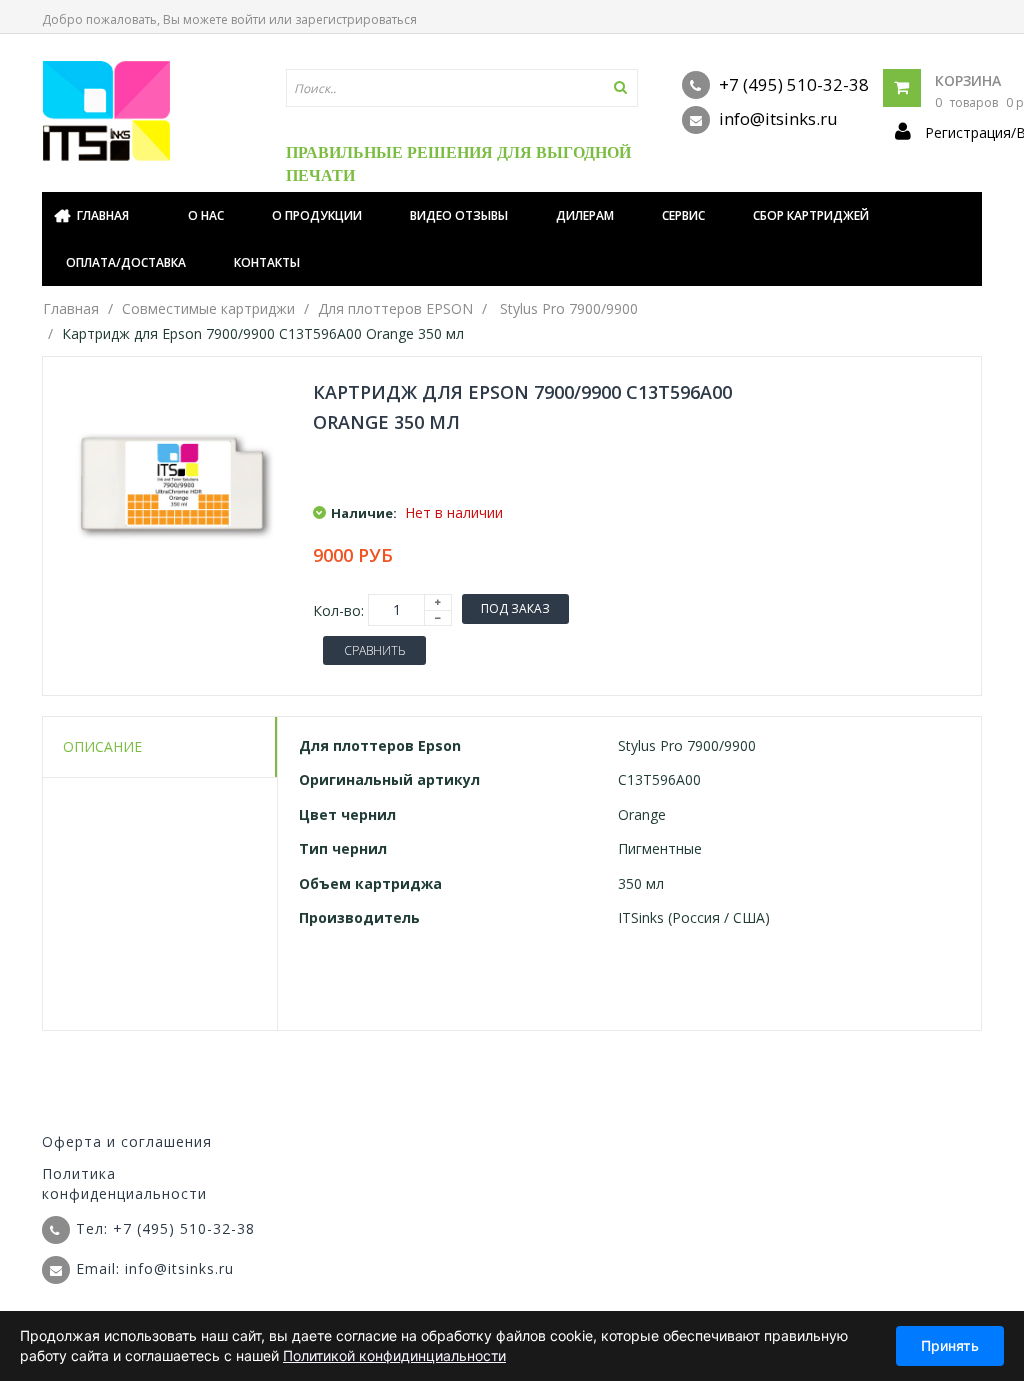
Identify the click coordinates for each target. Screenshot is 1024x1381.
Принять (950, 1345)
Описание (102, 746)
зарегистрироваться (356, 19)
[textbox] (462, 88)
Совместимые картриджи (208, 308)
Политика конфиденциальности (124, 1183)
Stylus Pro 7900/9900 (569, 308)
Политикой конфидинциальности (394, 1355)
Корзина (968, 80)
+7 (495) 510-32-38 (792, 84)
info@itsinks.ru (776, 118)
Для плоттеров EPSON (395, 308)
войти (248, 19)
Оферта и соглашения (127, 1141)
